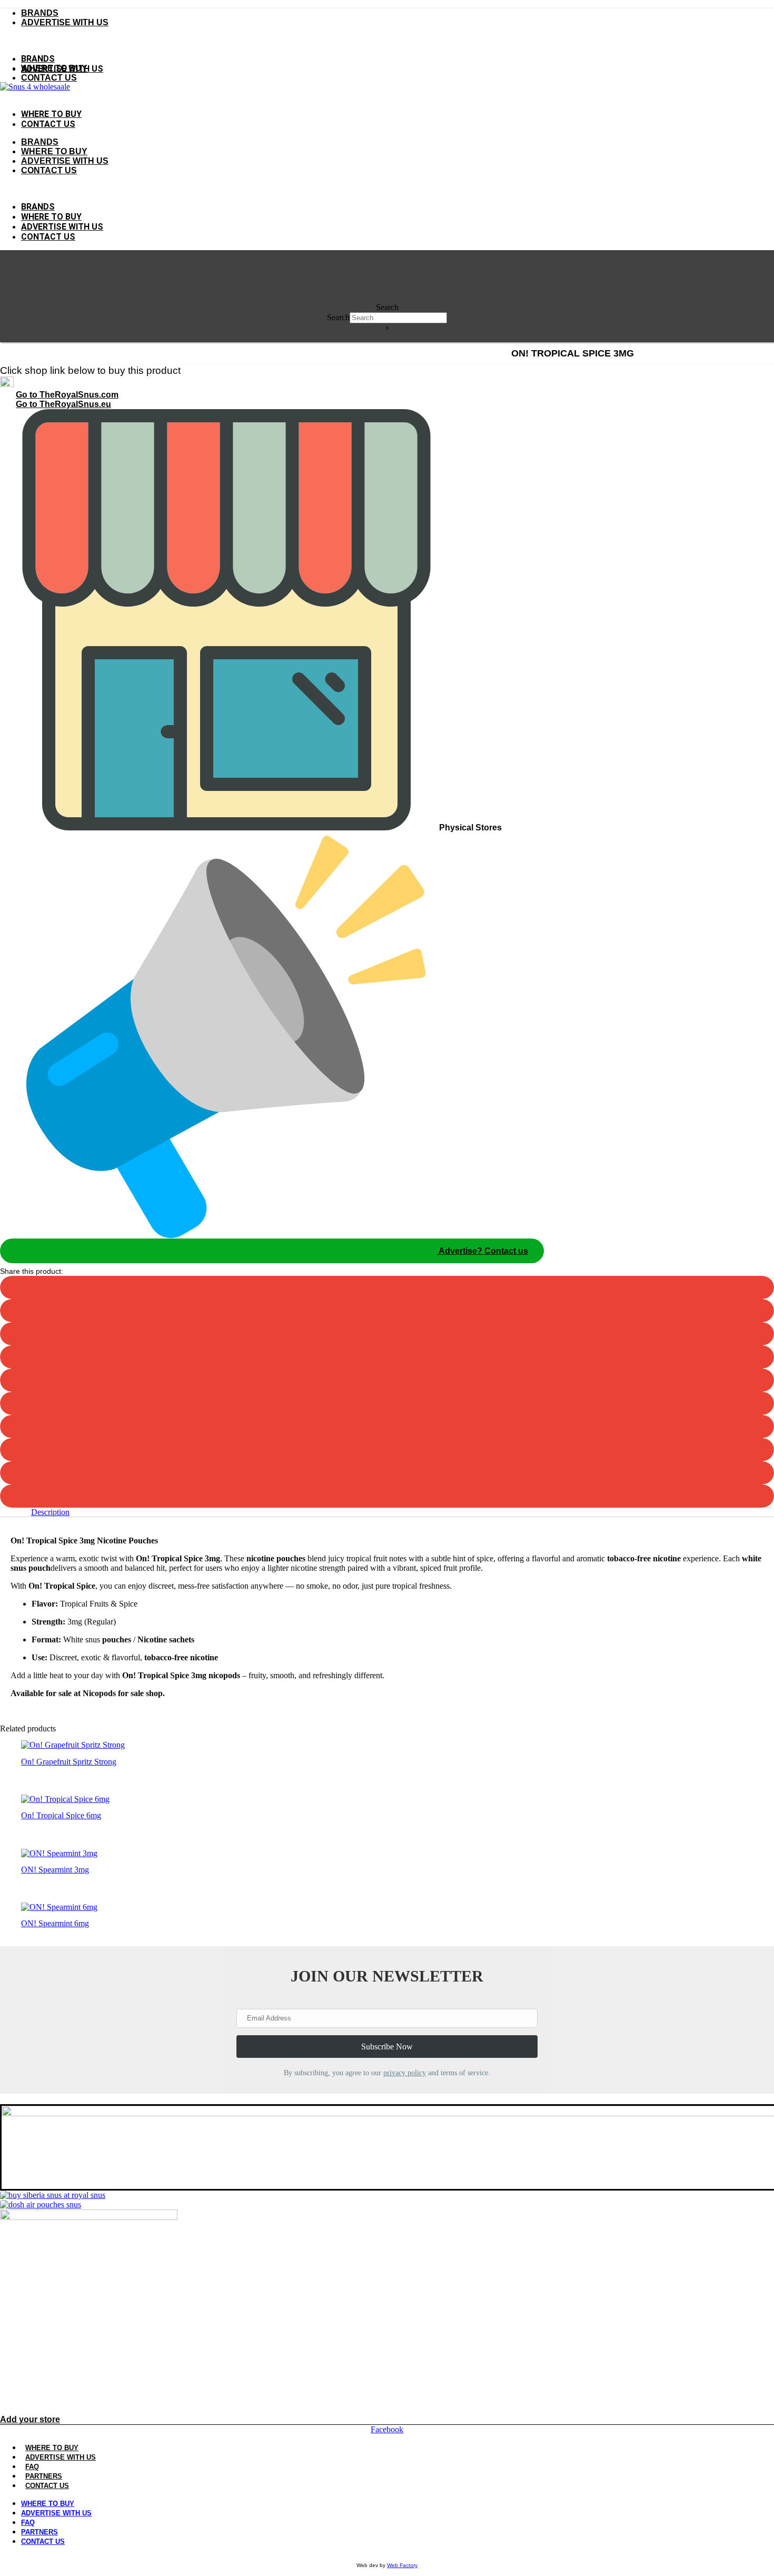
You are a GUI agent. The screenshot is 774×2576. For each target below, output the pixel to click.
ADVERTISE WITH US (65, 161)
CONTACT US (47, 2486)
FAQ (32, 2467)
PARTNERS (44, 2476)
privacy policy (405, 2073)
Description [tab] (50, 1512)
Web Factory (402, 2565)
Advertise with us (65, 22)
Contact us (49, 78)
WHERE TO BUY (52, 2448)
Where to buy (54, 68)
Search (387, 307)
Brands (40, 13)
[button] (387, 41)
